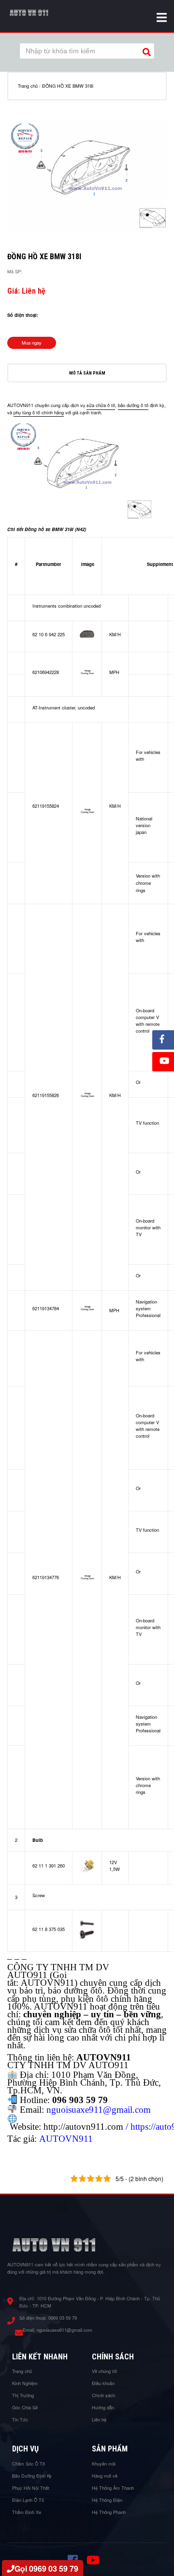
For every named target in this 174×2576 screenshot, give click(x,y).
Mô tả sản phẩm (87, 373)
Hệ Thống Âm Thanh (113, 2488)
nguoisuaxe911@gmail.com (65, 2330)
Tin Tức (20, 2419)
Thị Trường (23, 2395)
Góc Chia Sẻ (25, 2407)
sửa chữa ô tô (101, 406)
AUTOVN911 (66, 2139)
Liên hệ (99, 2419)
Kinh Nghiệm (25, 2383)
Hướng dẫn (103, 2407)
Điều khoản (103, 2383)
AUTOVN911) (49, 1983)
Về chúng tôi (104, 2371)
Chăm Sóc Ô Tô (29, 2464)
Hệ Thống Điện (107, 2500)
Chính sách (103, 2395)
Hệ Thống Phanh (109, 2512)
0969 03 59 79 (63, 2318)
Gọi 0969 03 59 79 (46, 2568)
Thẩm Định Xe (27, 2512)
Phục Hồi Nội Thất (31, 2488)
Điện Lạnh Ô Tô (28, 2500)
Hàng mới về (105, 2476)
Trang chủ (28, 86)
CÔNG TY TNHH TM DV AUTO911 (58, 1971)
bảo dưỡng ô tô (133, 406)
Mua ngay (32, 343)
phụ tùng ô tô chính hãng (39, 412)
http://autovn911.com (83, 2127)
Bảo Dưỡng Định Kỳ (32, 2476)
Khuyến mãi (104, 2464)
